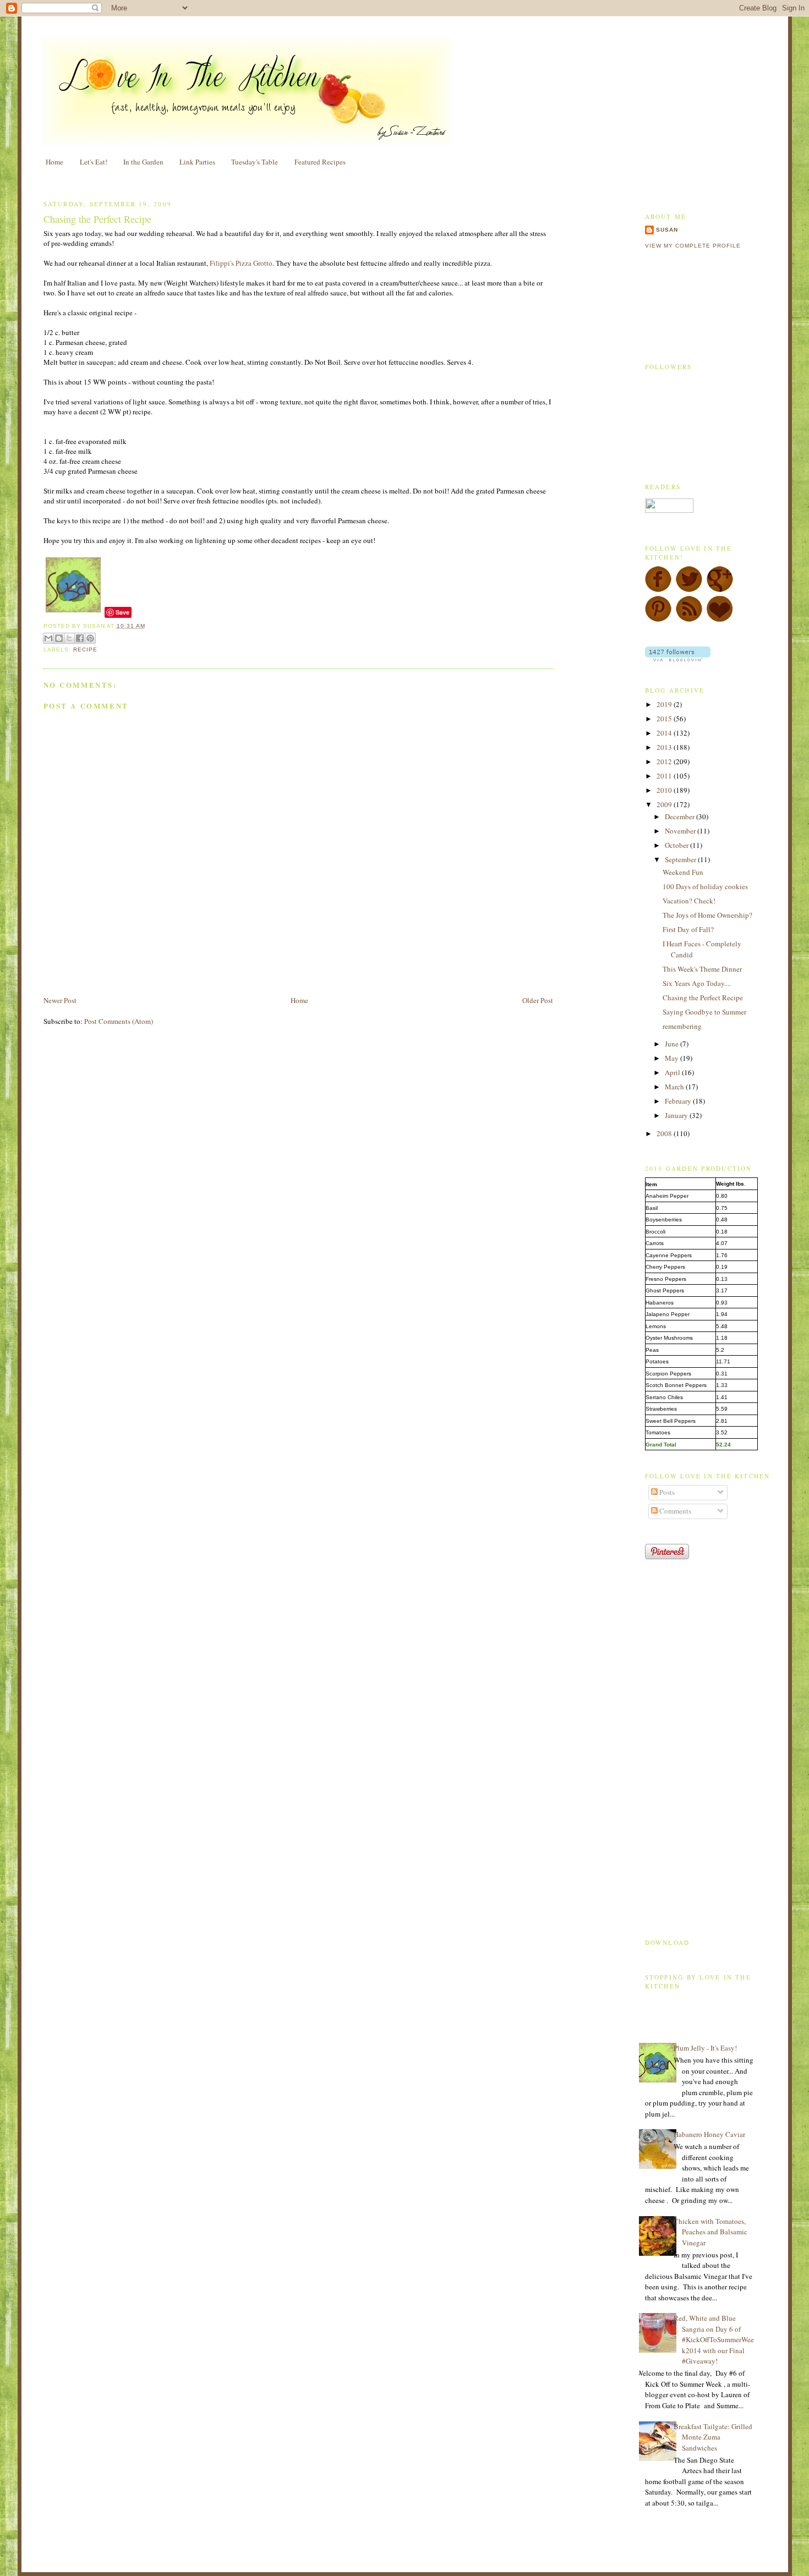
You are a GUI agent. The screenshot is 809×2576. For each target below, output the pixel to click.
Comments (674, 1511)
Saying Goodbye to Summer (704, 1012)
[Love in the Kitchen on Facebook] (658, 590)
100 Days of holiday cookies (705, 886)
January (677, 1115)
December (680, 816)
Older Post (538, 1000)
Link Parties (197, 162)
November (681, 831)
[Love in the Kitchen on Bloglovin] (720, 620)
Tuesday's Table (255, 162)
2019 (665, 704)
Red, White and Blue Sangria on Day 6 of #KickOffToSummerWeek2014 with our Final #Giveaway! (714, 2339)
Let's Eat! (94, 162)
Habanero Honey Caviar (709, 2134)
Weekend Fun (683, 872)
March (675, 1087)
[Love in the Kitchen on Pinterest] (658, 620)
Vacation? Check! (689, 901)
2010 (665, 790)
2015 (665, 719)
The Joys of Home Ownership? (707, 915)
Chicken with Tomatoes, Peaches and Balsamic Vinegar (710, 2232)
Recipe (85, 650)
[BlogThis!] (59, 638)
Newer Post (60, 1000)
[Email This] (48, 638)
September (681, 859)
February (679, 1101)
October (677, 845)
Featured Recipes (320, 162)
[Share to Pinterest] (90, 638)
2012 (665, 761)
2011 (665, 776)
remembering (682, 1026)
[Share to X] (69, 638)
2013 (665, 747)
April (673, 1072)
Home (54, 162)
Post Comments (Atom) (119, 1021)
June (673, 1044)
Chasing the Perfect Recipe (97, 219)
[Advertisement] (172, 969)
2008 (665, 1133)
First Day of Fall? (688, 929)
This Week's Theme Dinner (702, 969)
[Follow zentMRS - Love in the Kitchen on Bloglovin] (678, 659)
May (673, 1058)
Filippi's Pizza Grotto (241, 263)
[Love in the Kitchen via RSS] (689, 620)
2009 (665, 804)
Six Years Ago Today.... (697, 983)
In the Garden (143, 162)
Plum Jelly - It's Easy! (705, 2048)
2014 (665, 733)
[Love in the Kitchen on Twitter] (689, 590)
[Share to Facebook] (80, 638)
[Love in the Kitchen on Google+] (720, 590)
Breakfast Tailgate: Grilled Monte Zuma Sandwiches (713, 2437)
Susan (667, 230)
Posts (666, 1492)
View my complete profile (693, 246)
